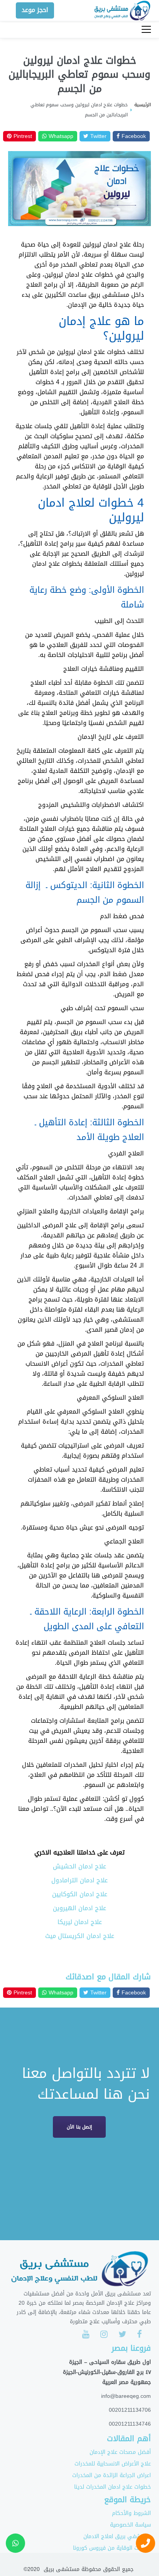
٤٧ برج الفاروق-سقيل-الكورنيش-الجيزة (107, 2372)
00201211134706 (130, 2410)
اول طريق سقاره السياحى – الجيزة (110, 2362)
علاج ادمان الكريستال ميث (80, 1936)
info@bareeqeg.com (126, 2396)
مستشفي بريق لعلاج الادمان (117, 2536)
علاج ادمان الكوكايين (80, 1894)
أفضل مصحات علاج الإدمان (120, 2452)
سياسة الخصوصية (130, 2525)
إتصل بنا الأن (79, 2127)
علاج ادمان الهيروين (79, 1908)
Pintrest (22, 136)
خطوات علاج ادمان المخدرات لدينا (112, 2487)
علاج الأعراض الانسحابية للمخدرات (113, 2464)
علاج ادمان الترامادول (79, 1880)
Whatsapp (60, 136)
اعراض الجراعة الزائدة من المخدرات (112, 2475)
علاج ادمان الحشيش (79, 1866)
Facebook (133, 136)
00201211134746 (130, 2424)
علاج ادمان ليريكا (80, 1922)
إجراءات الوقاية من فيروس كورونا (112, 2548)
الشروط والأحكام (131, 2513)
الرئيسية (143, 105)
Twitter (97, 136)
